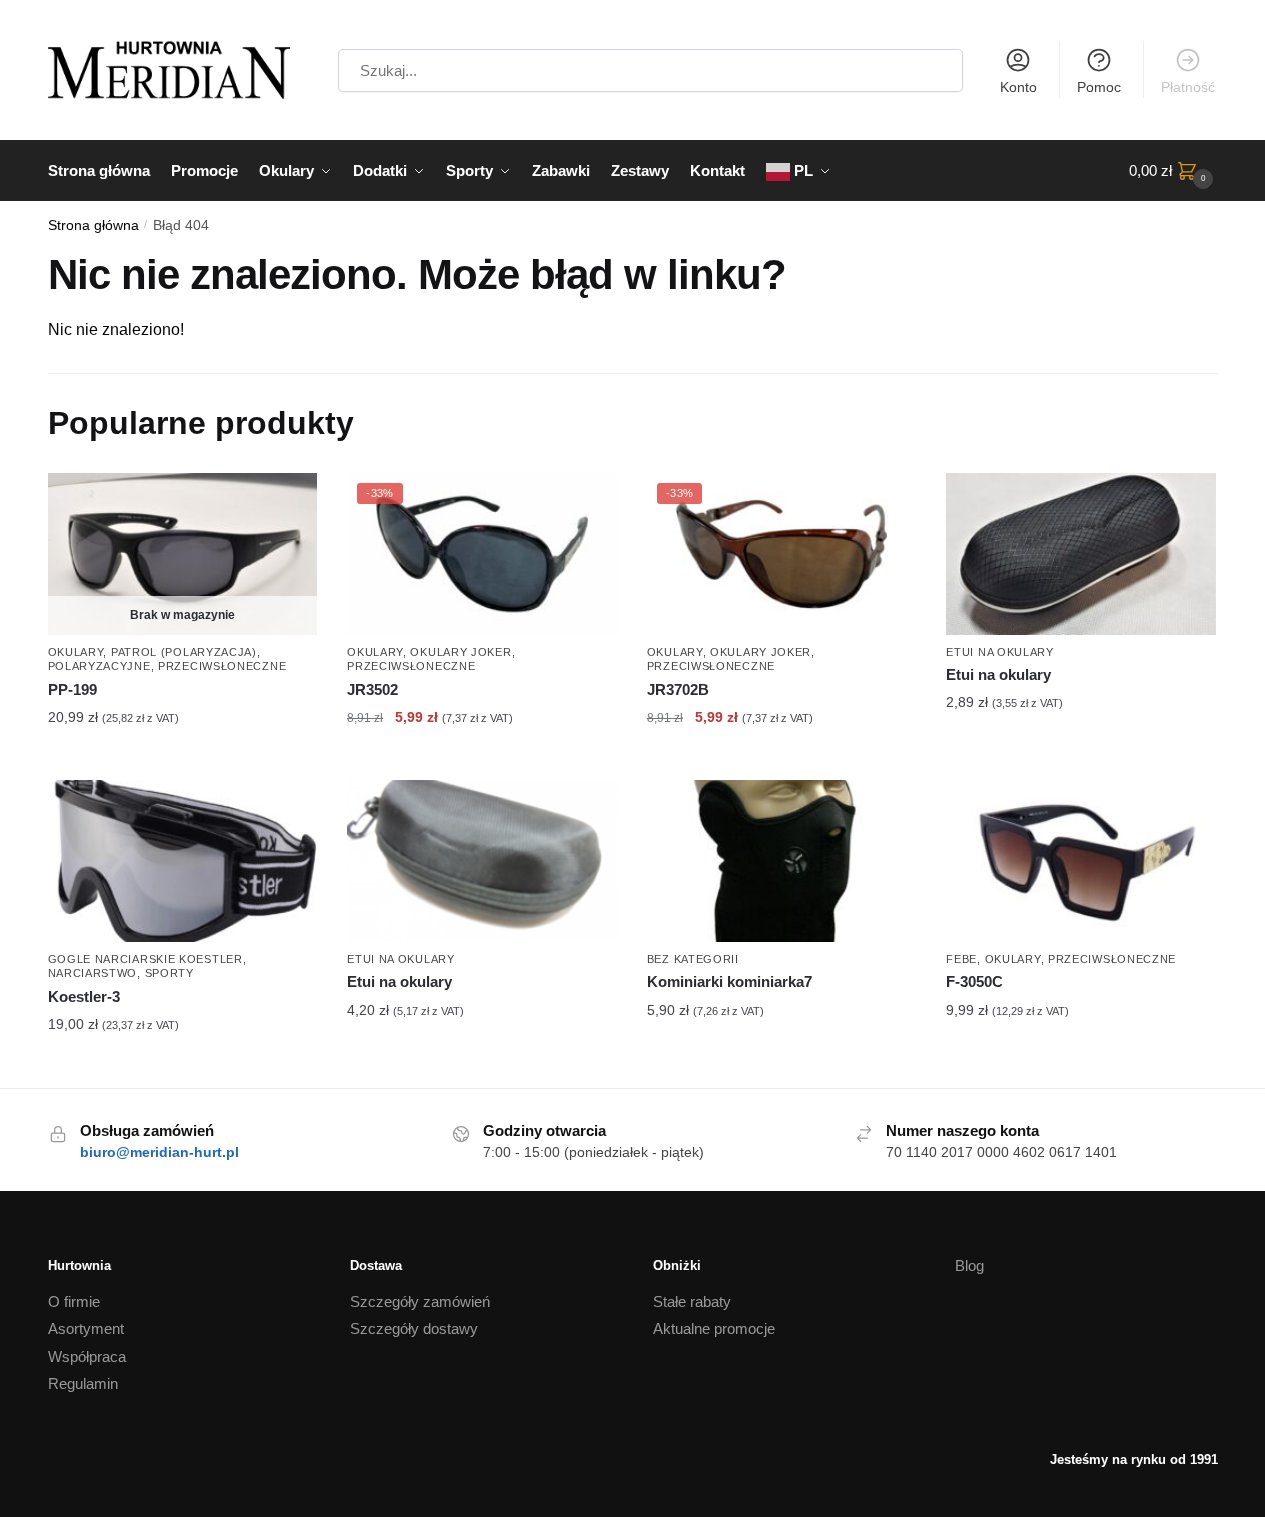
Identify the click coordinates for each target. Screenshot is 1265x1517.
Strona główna (93, 225)
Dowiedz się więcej (182, 760)
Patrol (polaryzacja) (184, 652)
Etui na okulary (1000, 652)
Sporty (169, 973)
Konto (1018, 87)
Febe (961, 959)
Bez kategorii (693, 959)
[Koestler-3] (183, 861)
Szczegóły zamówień (420, 1301)
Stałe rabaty (692, 1301)
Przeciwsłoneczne (222, 666)
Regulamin (83, 1383)
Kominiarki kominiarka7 (729, 981)
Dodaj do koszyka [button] (482, 760)
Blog (969, 1265)
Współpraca (87, 1356)
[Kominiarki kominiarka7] (782, 861)
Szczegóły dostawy (414, 1328)
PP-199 (72, 689)
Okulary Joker (460, 652)
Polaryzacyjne (99, 666)
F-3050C (974, 981)
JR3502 (372, 689)
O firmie (74, 1301)
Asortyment (86, 1328)
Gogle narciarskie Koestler (145, 959)
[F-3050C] (1081, 861)
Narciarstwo (93, 973)
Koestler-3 (84, 996)
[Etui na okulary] (1081, 554)
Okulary (76, 652)
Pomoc (1099, 87)
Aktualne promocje (714, 1328)
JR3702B (678, 689)
